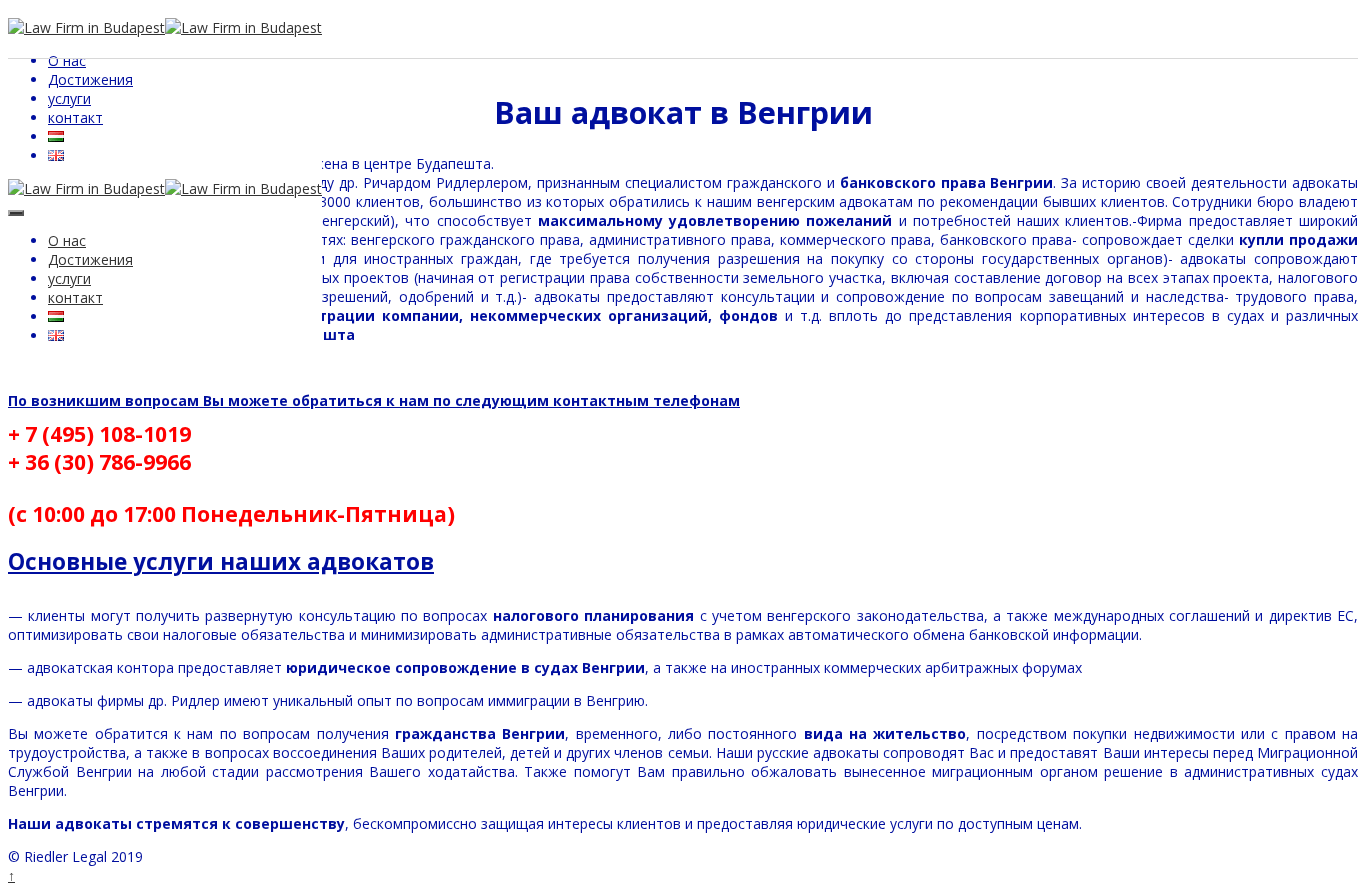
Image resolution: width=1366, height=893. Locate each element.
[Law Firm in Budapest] (86, 188)
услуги (69, 98)
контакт (75, 117)
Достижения (90, 79)
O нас (67, 60)
